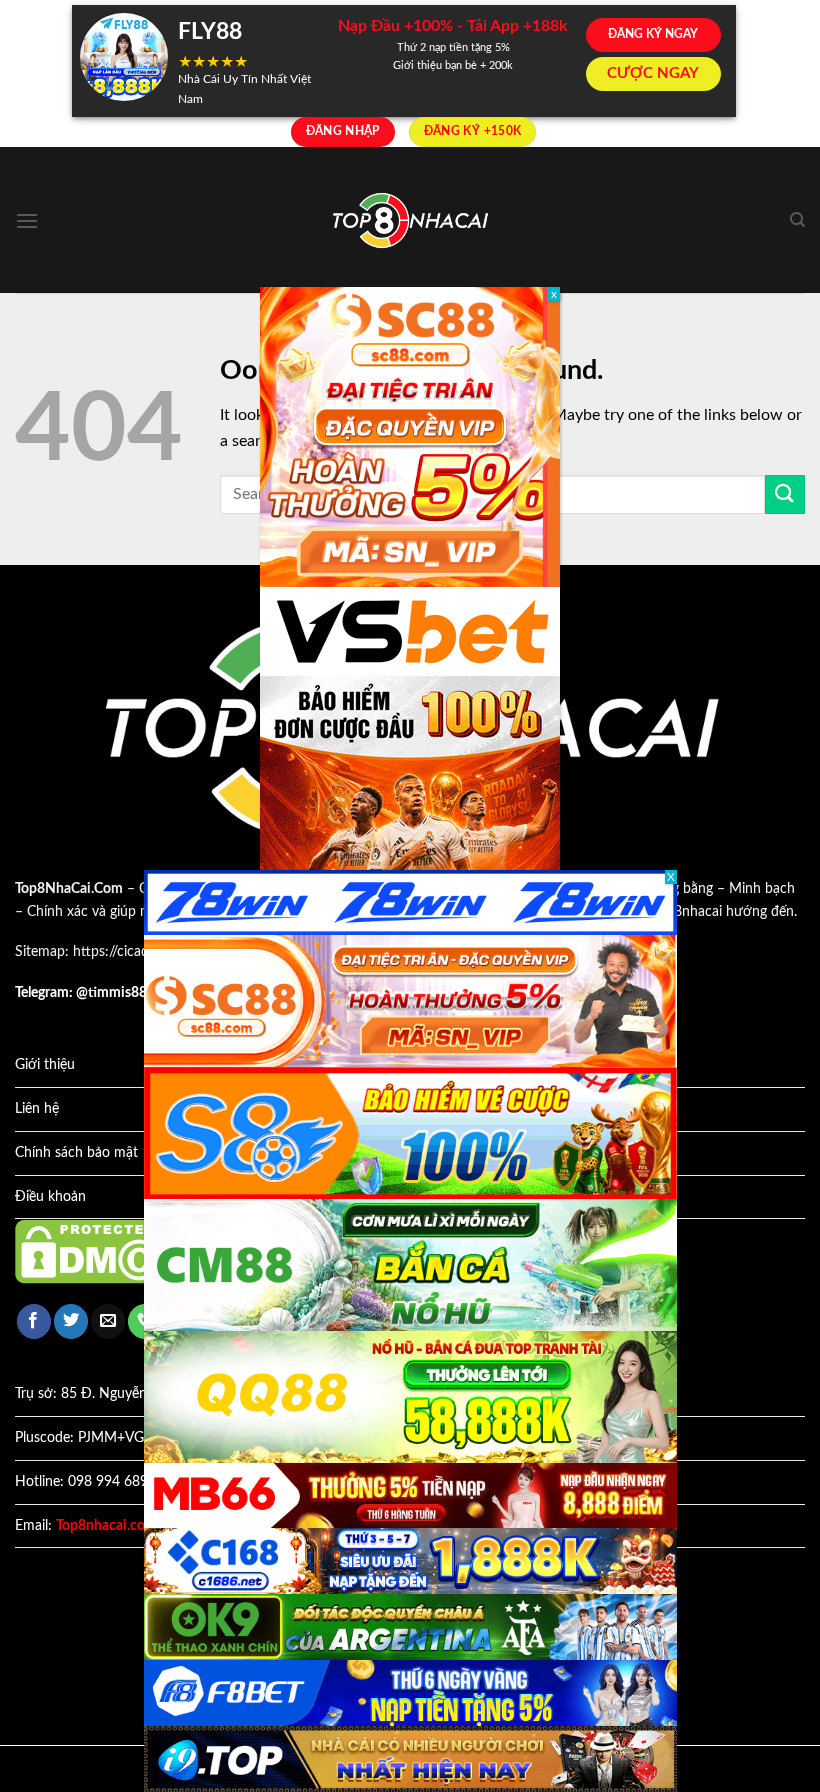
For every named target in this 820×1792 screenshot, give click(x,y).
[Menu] (27, 220)
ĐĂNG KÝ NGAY (653, 34)
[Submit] (785, 494)
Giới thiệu (45, 1065)
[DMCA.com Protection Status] (105, 1251)
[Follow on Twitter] (71, 1321)
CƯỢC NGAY (653, 73)
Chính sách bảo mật (76, 1153)
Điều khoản (50, 1197)
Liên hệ (37, 1109)
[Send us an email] (108, 1321)
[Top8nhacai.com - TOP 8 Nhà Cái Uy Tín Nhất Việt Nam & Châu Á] (410, 220)
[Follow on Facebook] (34, 1321)
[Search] (797, 220)
